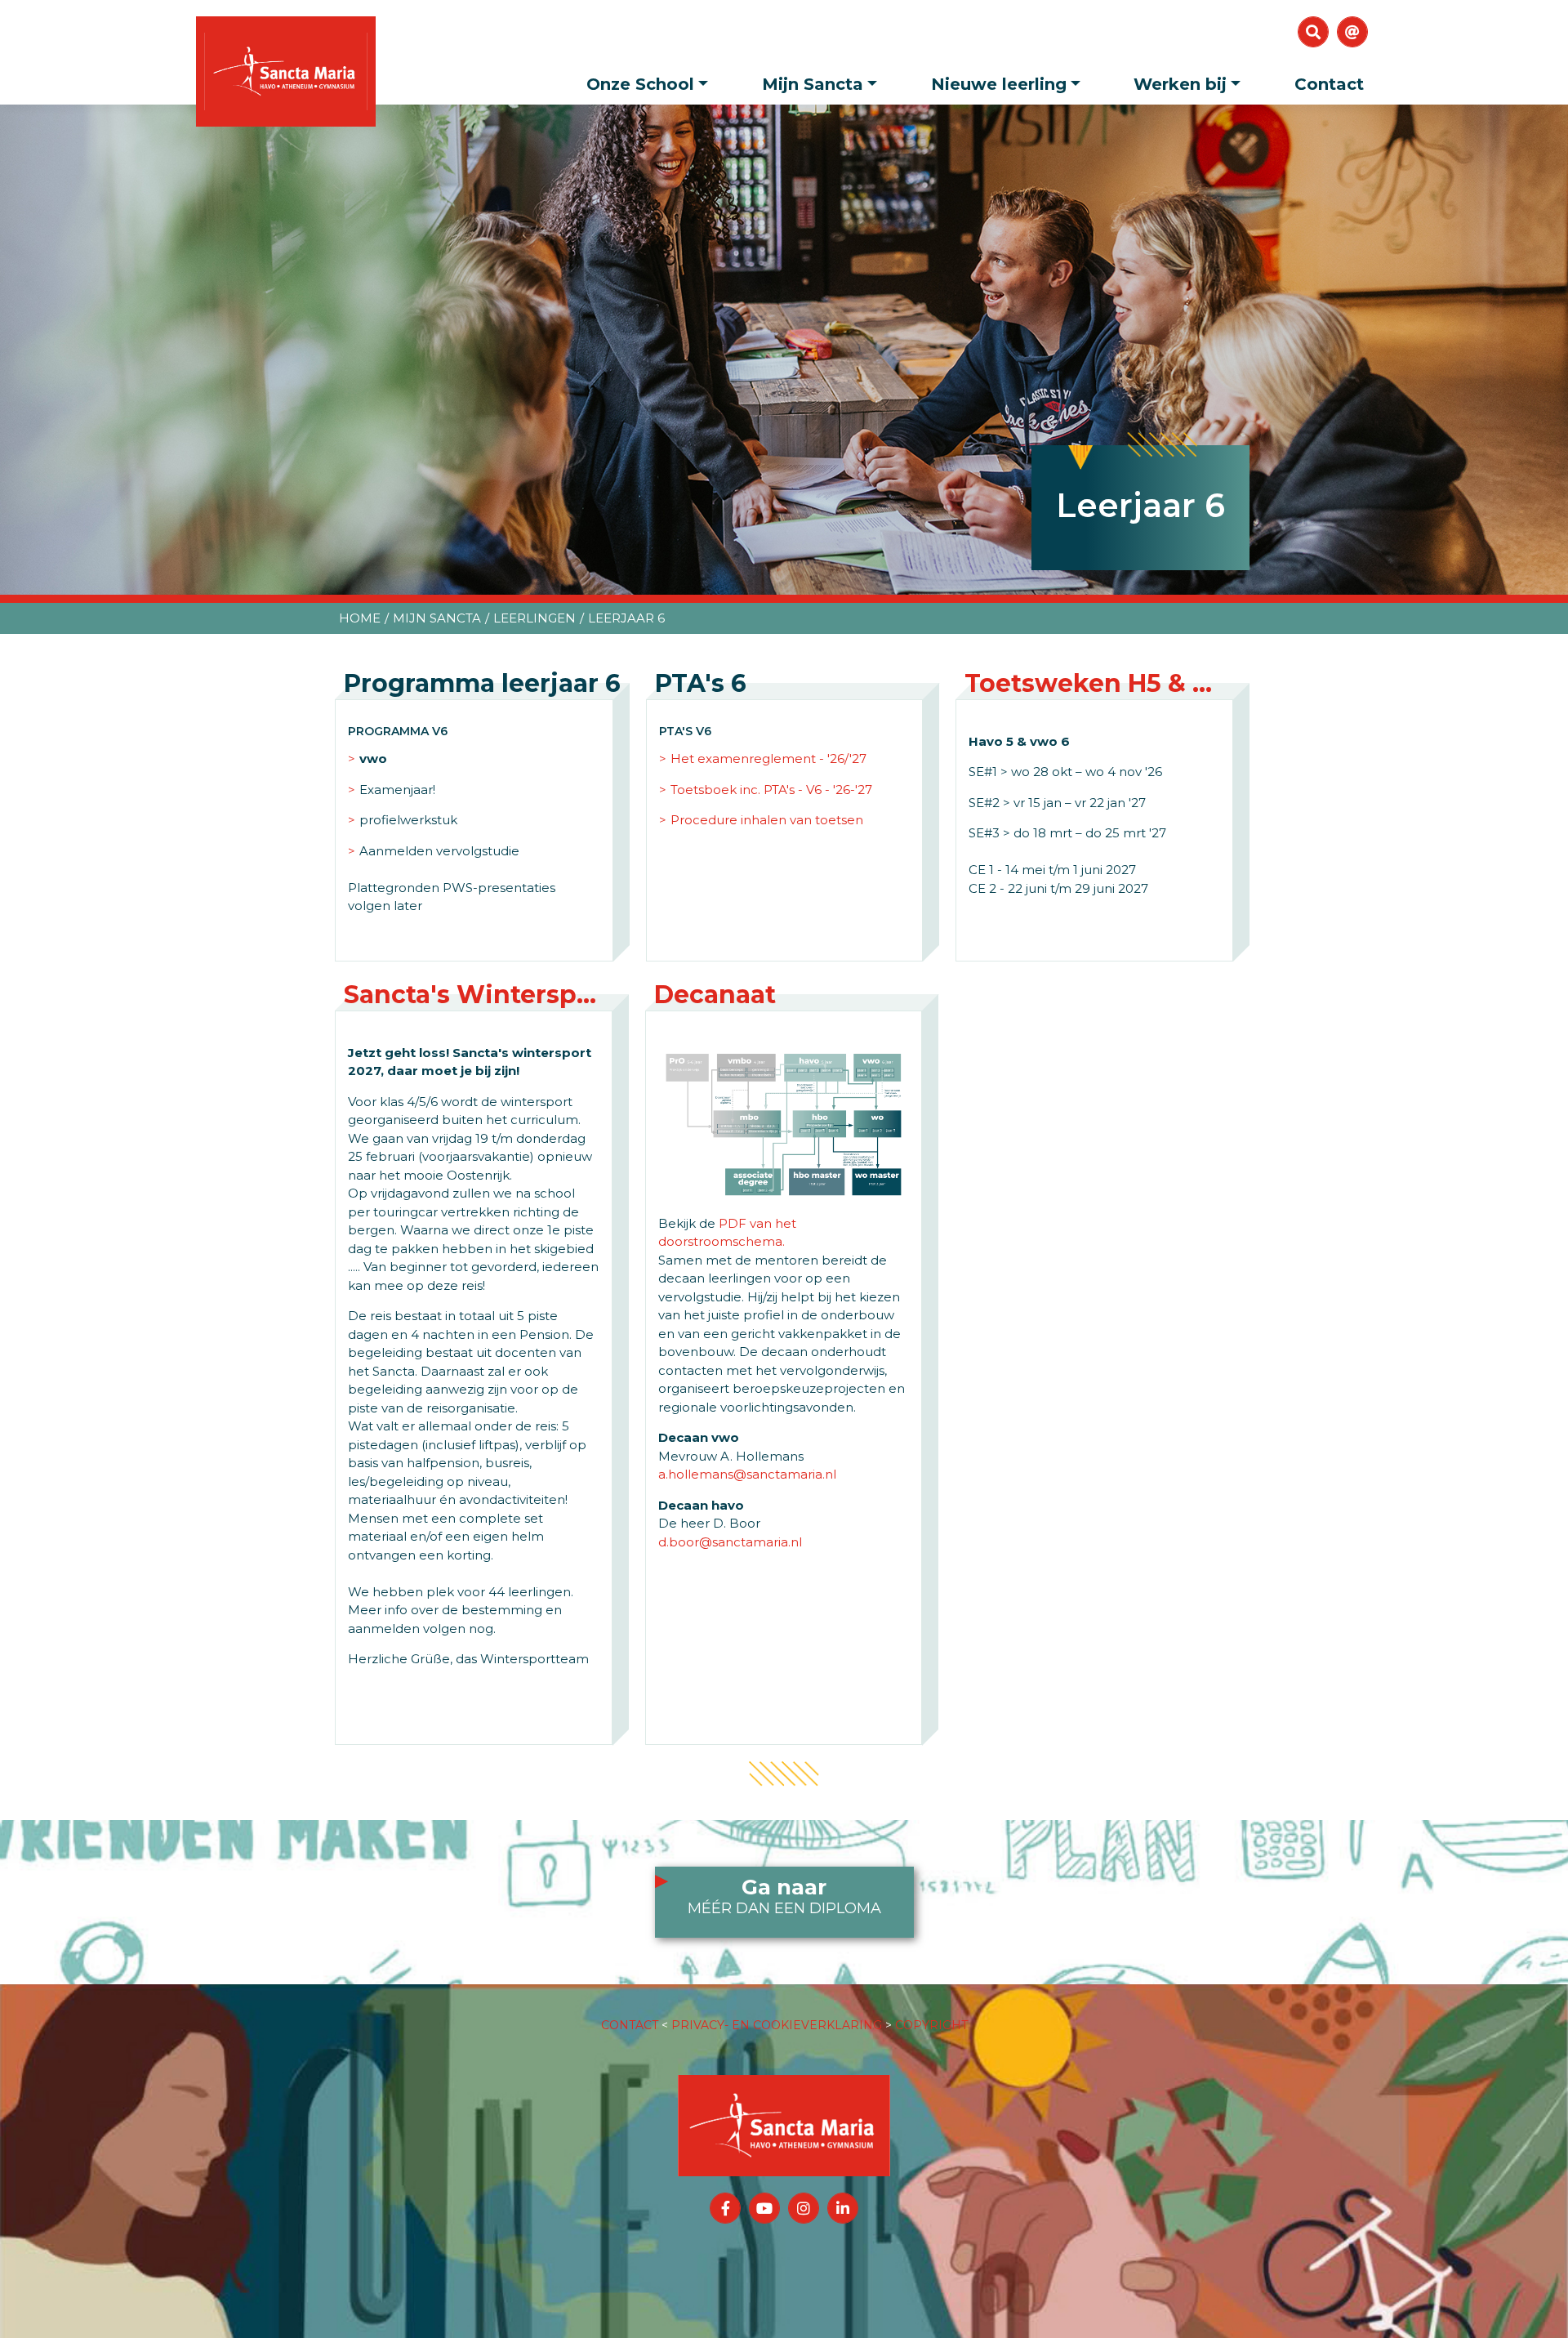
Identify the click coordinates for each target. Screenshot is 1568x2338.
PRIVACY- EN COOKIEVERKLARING (777, 2025)
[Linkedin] (843, 2208)
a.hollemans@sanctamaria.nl (747, 1474)
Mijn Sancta (813, 84)
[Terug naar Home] (784, 2109)
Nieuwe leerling (999, 84)
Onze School (640, 84)
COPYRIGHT (931, 2025)
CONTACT (630, 2025)
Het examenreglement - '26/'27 (768, 759)
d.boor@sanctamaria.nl (730, 1542)
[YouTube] (764, 2208)
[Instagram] (804, 2208)
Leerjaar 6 (626, 618)
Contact (1329, 84)
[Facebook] (725, 2208)
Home (360, 618)
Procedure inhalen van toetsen (767, 820)
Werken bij (1180, 84)
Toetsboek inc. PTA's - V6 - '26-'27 (771, 790)
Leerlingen (535, 618)
